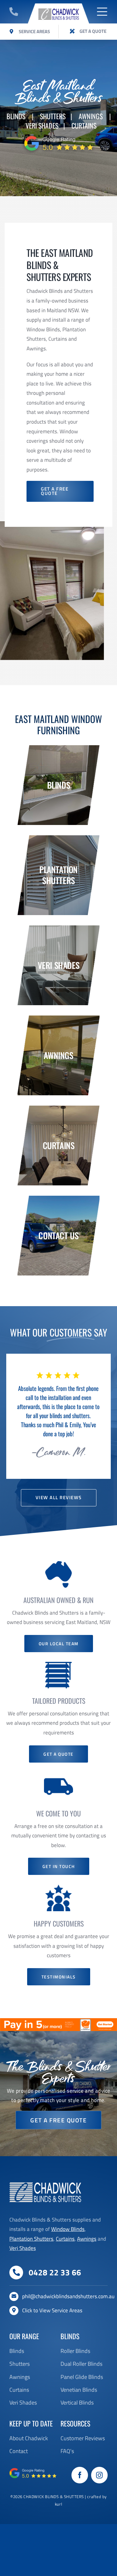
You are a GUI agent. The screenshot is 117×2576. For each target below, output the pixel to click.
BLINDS (16, 116)
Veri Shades (23, 2248)
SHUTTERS (53, 116)
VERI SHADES (42, 125)
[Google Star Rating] (33, 2470)
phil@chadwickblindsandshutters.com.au (68, 2296)
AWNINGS (91, 116)
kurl (58, 2504)
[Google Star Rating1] (59, 136)
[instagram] (99, 2475)
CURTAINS (84, 125)
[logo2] (58, 6)
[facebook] (80, 2475)
